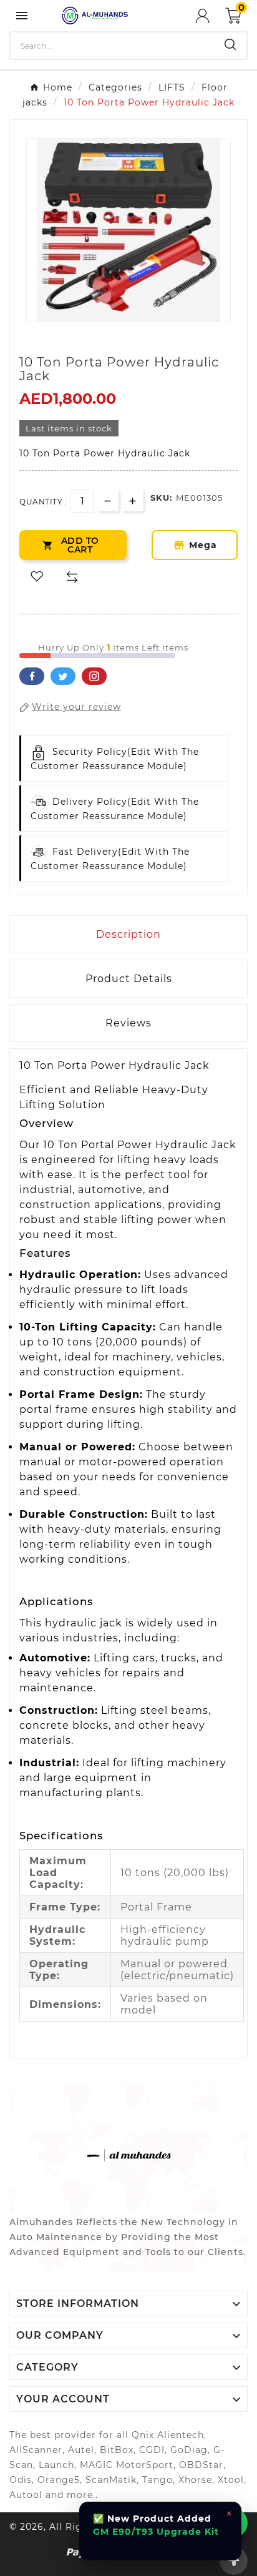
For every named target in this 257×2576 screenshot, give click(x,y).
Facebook (32, 676)
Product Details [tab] (129, 979)
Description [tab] (128, 934)
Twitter (63, 676)
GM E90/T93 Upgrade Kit (156, 2532)
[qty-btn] (133, 500)
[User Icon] (210, 16)
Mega (205, 545)
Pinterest (94, 676)
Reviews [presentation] (128, 1023)
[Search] (230, 44)
